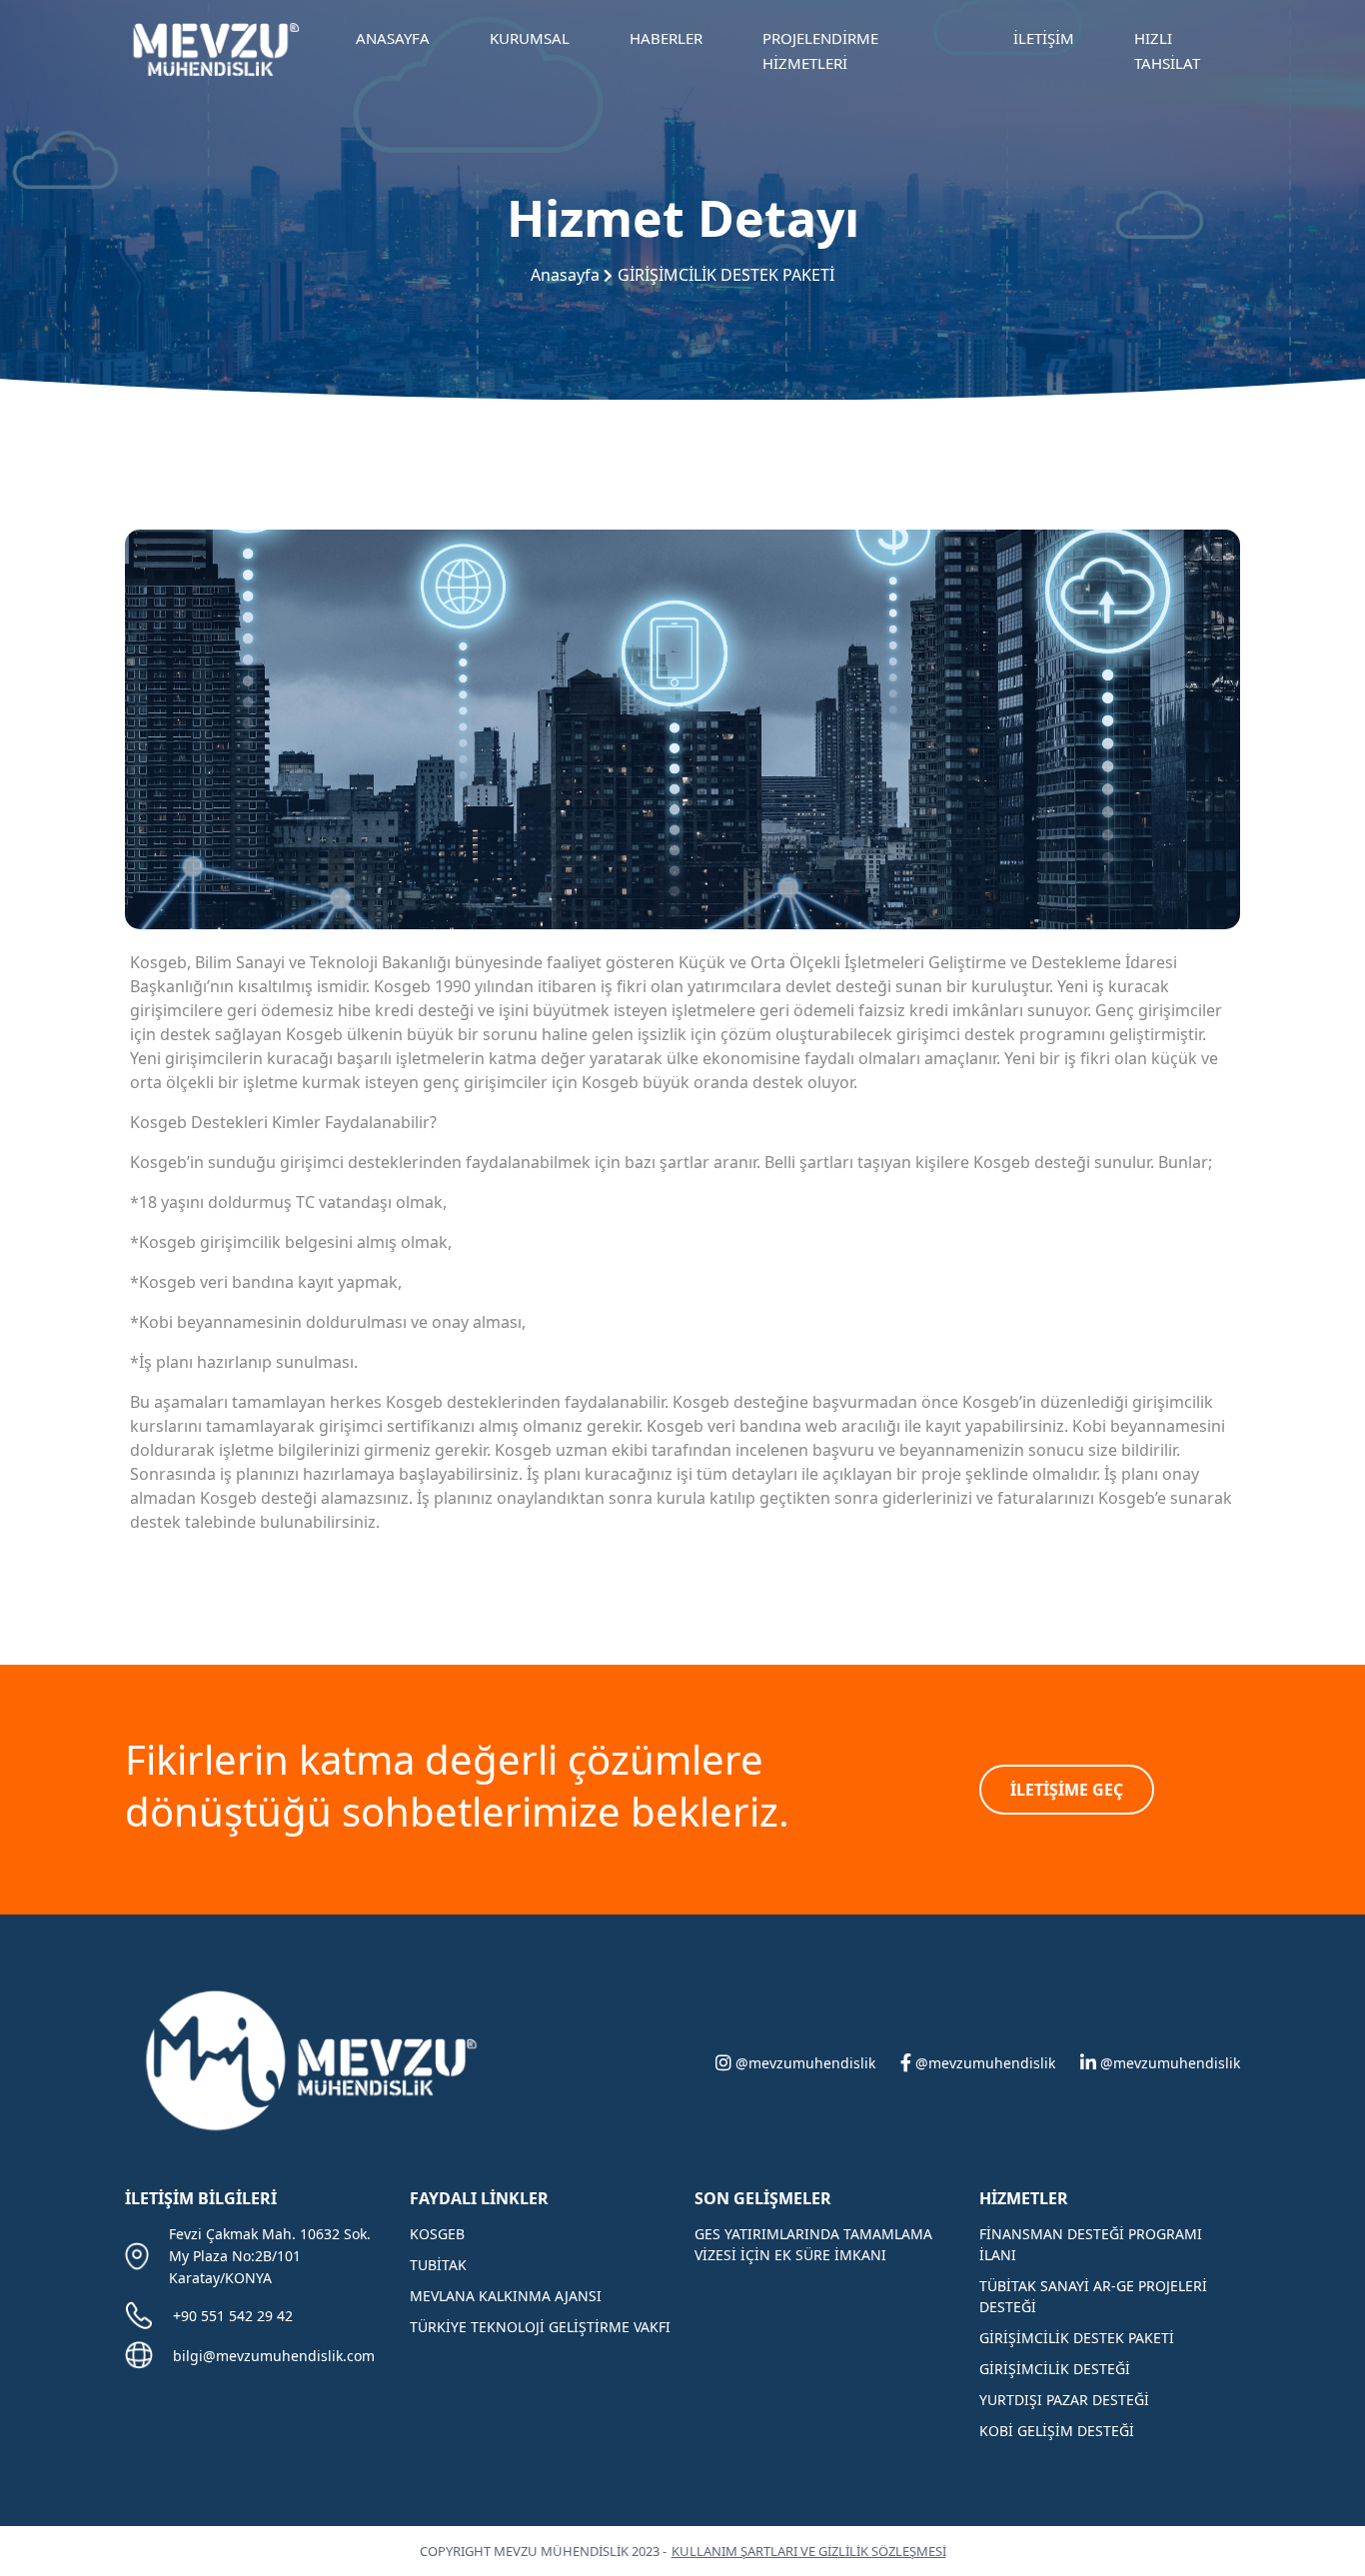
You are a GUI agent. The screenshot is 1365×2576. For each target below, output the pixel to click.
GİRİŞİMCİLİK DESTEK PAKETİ (726, 275)
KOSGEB (437, 2234)
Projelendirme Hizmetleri (820, 51)
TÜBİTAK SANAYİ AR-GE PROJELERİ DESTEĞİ (1093, 2296)
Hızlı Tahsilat (1167, 51)
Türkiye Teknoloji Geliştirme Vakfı (540, 2327)
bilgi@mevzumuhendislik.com (274, 2356)
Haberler (666, 38)
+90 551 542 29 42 (233, 2316)
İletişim (1044, 38)
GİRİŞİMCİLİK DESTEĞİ (1055, 2369)
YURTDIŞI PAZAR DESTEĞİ (1064, 2400)
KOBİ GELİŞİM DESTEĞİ (1057, 2431)
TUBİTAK (438, 2265)
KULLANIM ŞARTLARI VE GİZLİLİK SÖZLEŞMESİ (809, 2551)
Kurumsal (530, 38)
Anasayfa (393, 38)
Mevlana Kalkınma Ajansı (506, 2296)
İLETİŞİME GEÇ (1067, 1790)
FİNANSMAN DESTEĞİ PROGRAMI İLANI (1091, 2244)
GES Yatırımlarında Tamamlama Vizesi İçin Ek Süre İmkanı (813, 2244)
